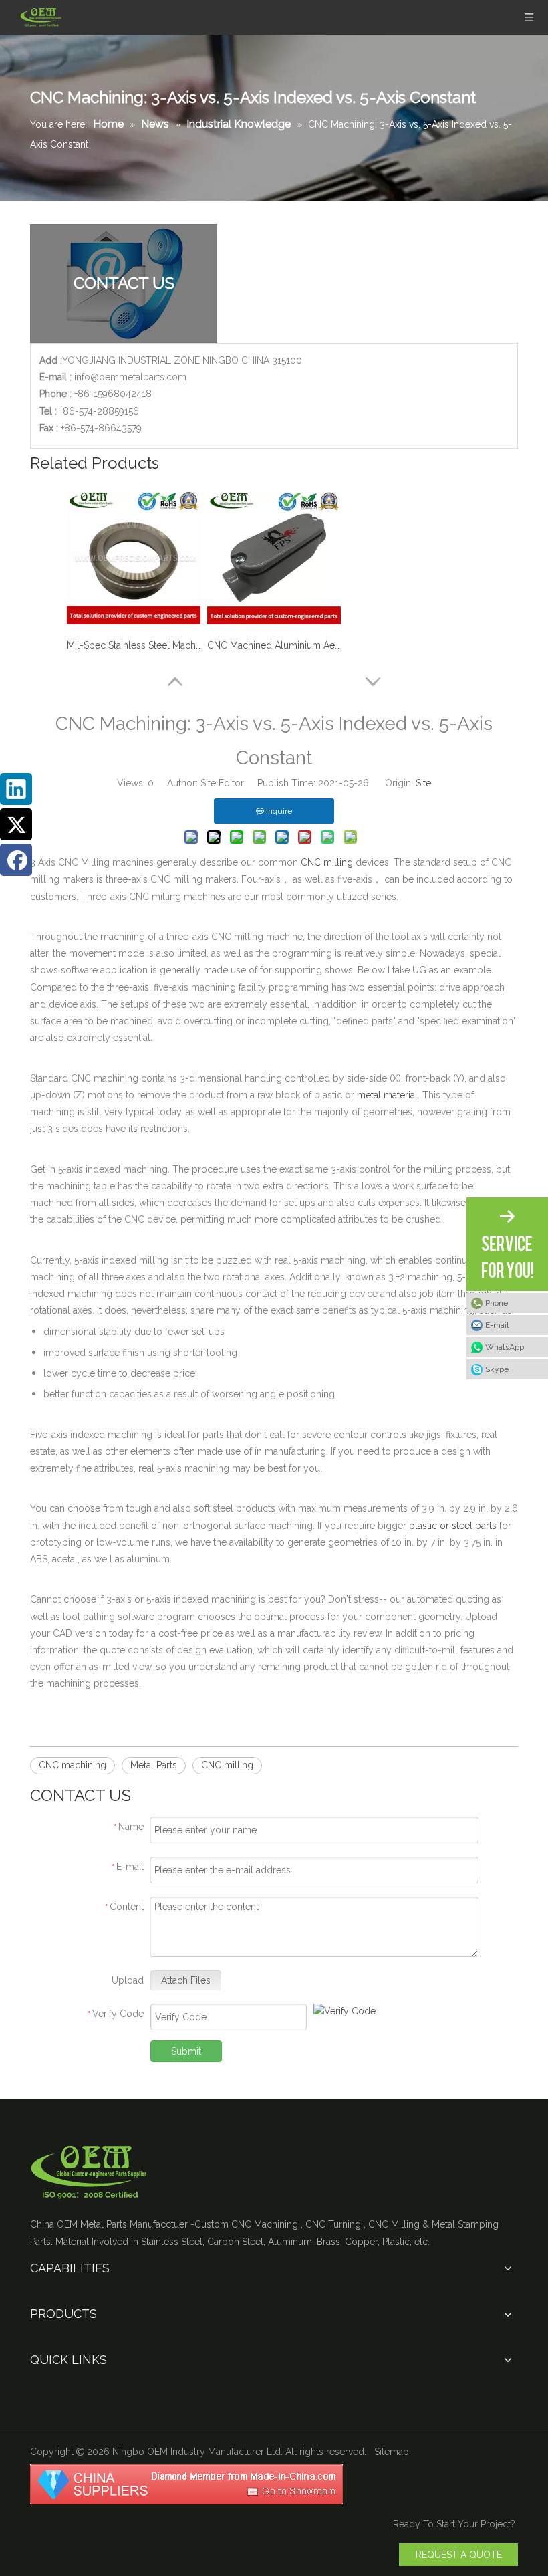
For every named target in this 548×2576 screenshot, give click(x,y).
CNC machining (73, 1765)
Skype (497, 1369)
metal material (387, 1095)
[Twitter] (16, 824)
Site (423, 783)
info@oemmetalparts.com (130, 377)
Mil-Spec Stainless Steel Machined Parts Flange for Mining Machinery (134, 645)
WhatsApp (505, 1347)
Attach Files (186, 1980)
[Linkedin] (16, 789)
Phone (497, 1303)
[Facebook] (16, 860)
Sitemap (392, 2452)
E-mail (497, 1325)
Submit (186, 2051)
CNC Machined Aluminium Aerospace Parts (274, 645)
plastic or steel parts (453, 1526)
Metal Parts (154, 1765)
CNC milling (327, 862)
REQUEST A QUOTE (459, 2555)
